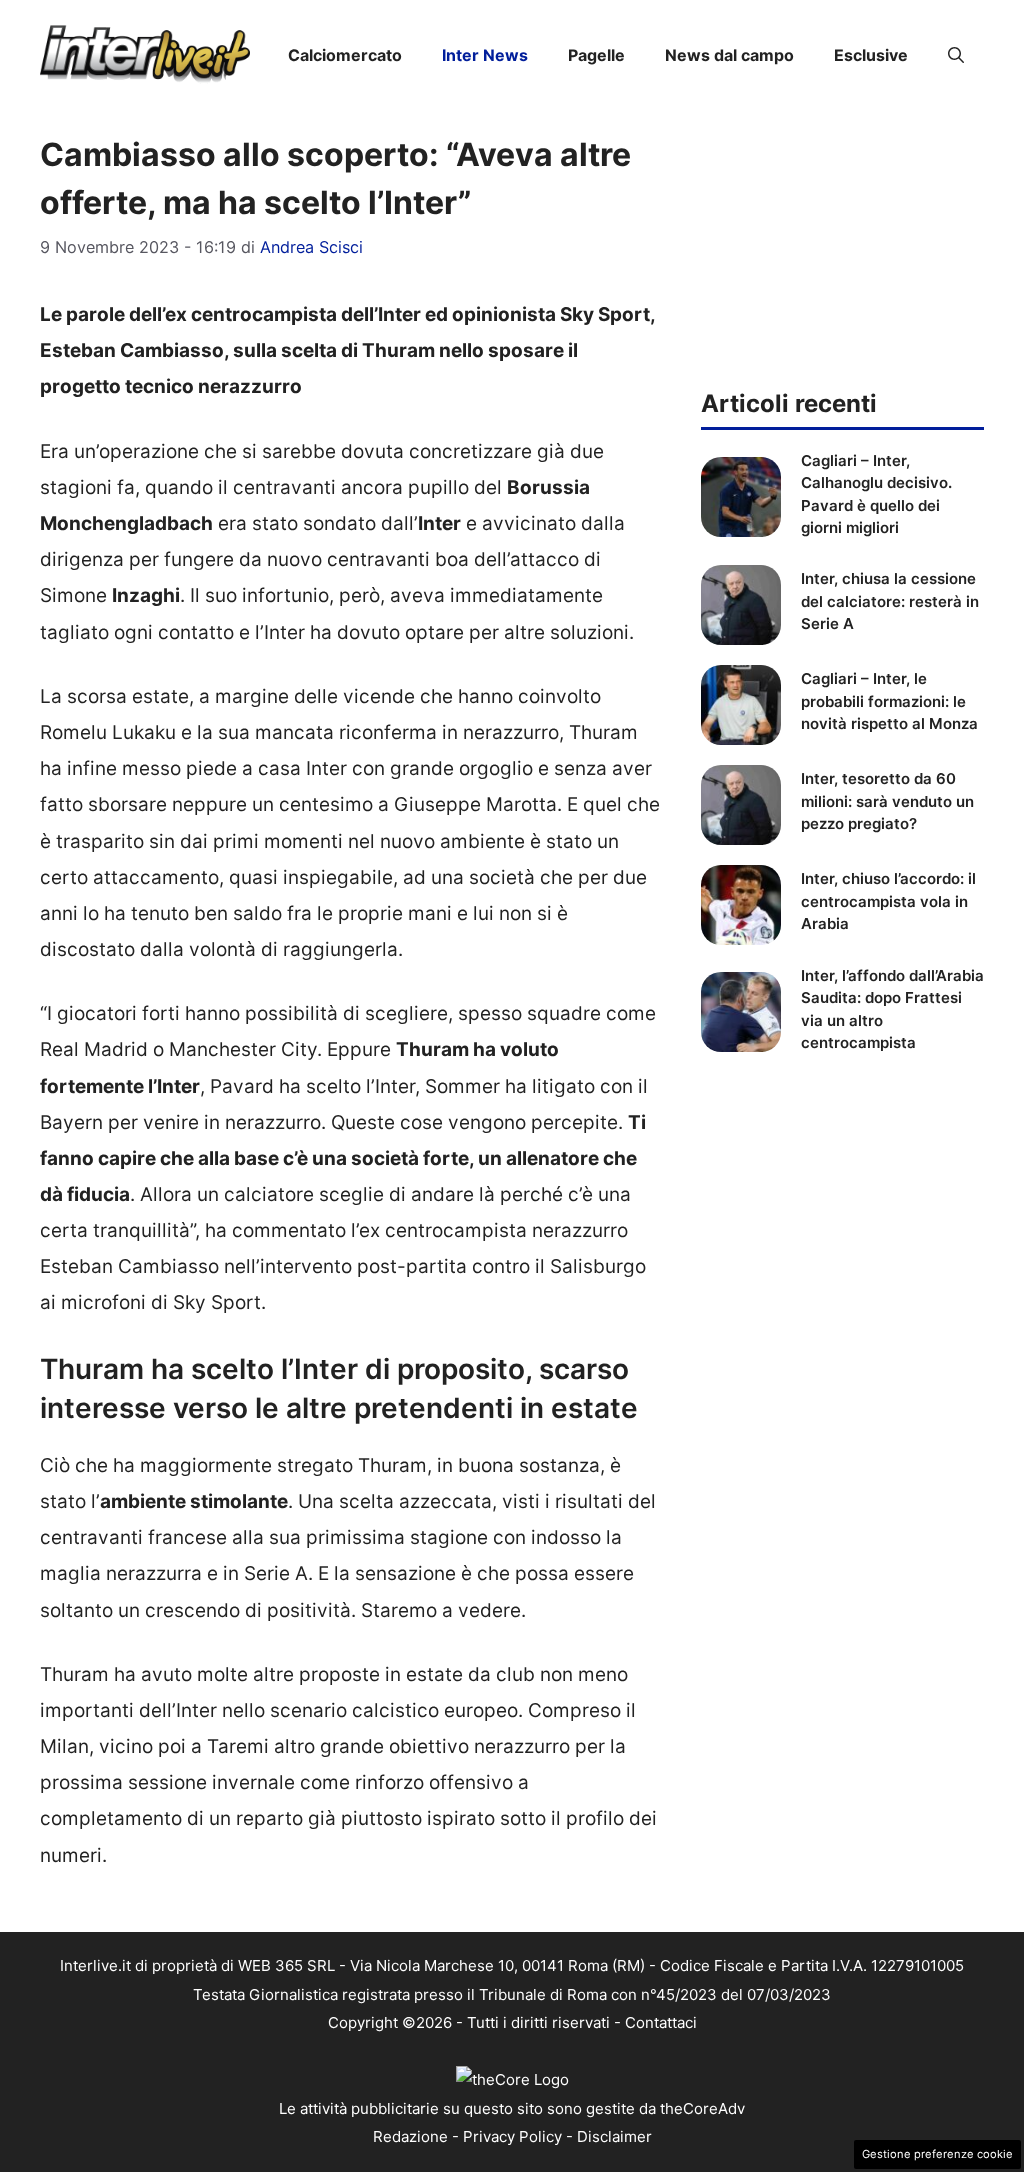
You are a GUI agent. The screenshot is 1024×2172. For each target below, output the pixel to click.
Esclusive (871, 55)
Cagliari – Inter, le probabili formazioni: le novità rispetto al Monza (889, 701)
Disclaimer (614, 2136)
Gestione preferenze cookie (937, 2154)
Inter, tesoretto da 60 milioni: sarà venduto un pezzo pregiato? (887, 801)
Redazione (410, 2136)
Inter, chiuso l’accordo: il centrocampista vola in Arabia (888, 901)
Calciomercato (345, 55)
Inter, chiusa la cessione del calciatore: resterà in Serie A (890, 601)
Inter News (485, 55)
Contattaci (661, 2022)
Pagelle (596, 55)
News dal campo (729, 55)
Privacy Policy (512, 2136)
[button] (956, 55)
